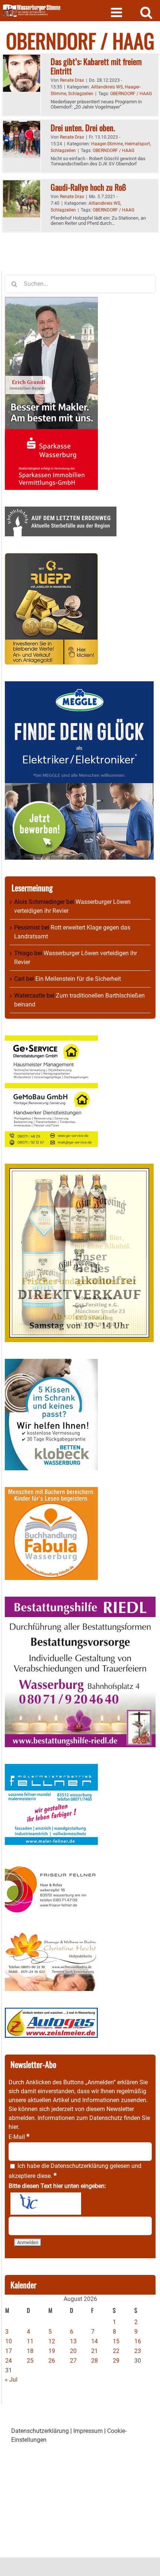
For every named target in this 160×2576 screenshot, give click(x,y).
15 (116, 2341)
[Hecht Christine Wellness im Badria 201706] (51, 1936)
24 (9, 2361)
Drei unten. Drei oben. (83, 127)
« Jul (11, 2380)
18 (30, 2351)
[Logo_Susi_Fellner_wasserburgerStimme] (51, 1768)
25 (30, 2361)
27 (73, 2361)
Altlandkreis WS (107, 87)
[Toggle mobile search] (146, 12)
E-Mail (19, 2137)
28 (95, 2361)
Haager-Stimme (107, 144)
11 (30, 2341)
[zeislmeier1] (51, 2012)
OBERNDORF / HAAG (131, 94)
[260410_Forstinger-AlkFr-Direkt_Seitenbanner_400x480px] (79, 1168)
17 (9, 2351)
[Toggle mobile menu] (117, 12)
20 (73, 2351)
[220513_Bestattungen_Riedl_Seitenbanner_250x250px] (80, 1601)
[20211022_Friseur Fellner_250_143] (51, 1866)
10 (9, 2341)
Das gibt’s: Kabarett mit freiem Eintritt (96, 66)
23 (138, 2351)
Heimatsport (137, 144)
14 (95, 2341)
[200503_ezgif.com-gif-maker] (51, 1363)
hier (13, 2127)
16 (138, 2341)
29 (116, 2361)
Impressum (88, 2431)
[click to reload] (46, 2204)
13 (73, 2341)
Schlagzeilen (81, 94)
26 (52, 2361)
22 (116, 2351)
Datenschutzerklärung (79, 2166)
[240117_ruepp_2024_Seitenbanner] (51, 557)
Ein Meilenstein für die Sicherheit (78, 979)
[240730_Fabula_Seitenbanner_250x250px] (51, 1491)
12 (52, 2341)
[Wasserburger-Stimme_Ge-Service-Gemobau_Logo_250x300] (51, 1040)
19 (52, 2351)
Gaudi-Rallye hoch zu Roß (88, 187)
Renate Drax (72, 80)
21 (95, 2351)
